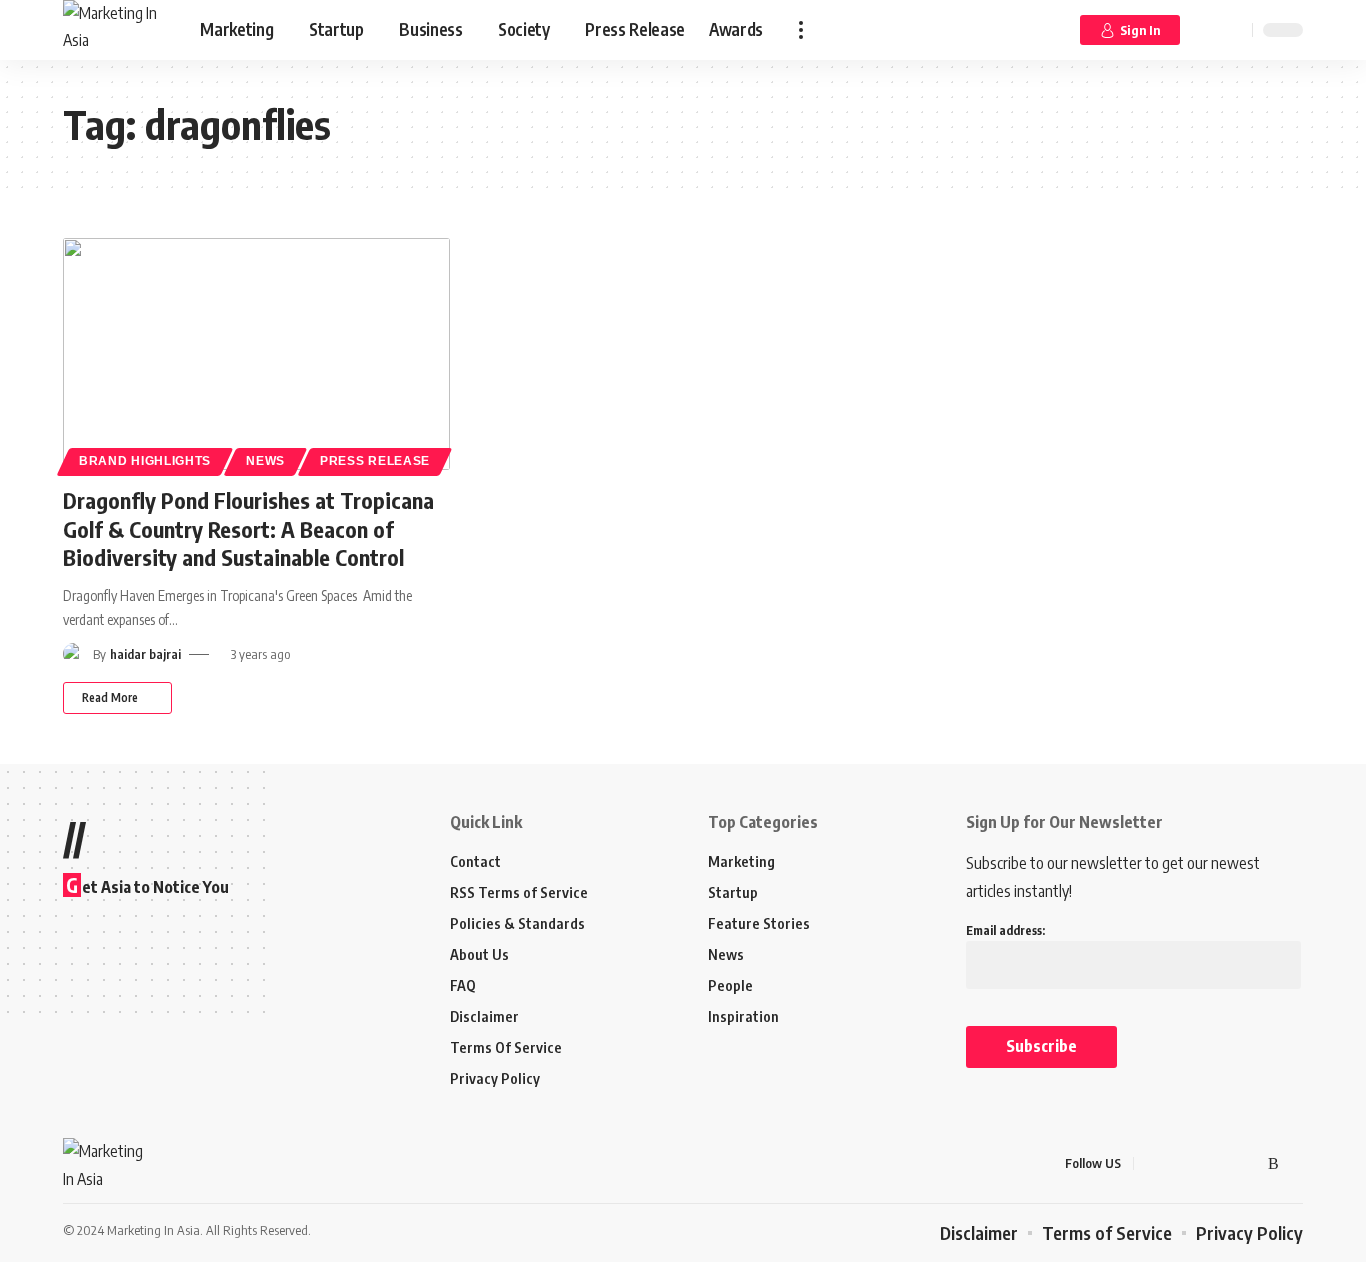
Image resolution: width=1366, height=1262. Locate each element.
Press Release (375, 461)
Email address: (1005, 930)
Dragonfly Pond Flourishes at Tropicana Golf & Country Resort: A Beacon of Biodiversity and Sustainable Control (248, 528)
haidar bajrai (145, 654)
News (265, 461)
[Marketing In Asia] (115, 30)
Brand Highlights (145, 461)
